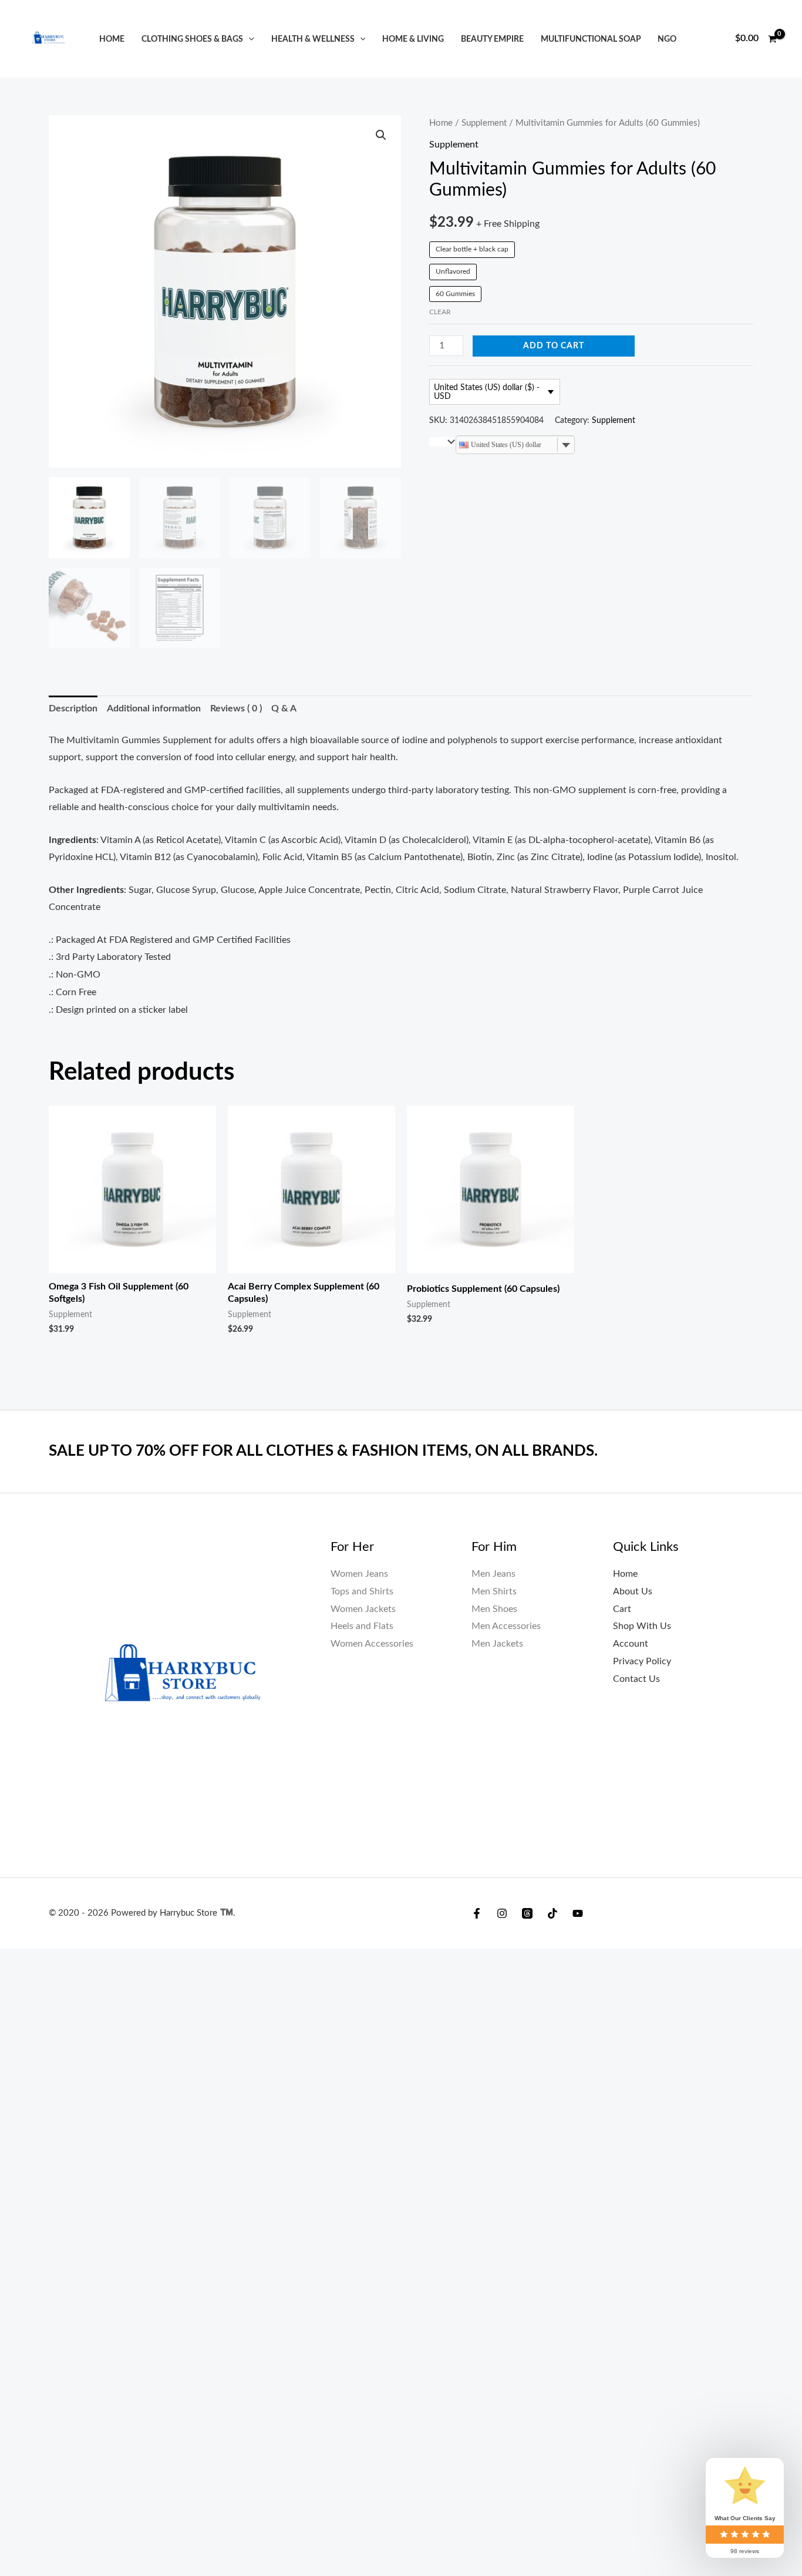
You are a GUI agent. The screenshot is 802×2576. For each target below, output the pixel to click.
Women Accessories (372, 1644)
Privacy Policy (642, 1661)
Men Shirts (494, 1591)
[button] (249, 39)
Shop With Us (642, 1626)
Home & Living (413, 39)
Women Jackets (363, 1609)
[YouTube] (578, 1913)
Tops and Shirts (362, 1591)
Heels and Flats (362, 1626)
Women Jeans (359, 1574)
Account (631, 1644)
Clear (440, 312)
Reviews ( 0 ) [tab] (236, 708)
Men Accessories (506, 1626)
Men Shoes (494, 1609)
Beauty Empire (492, 39)
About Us (633, 1591)
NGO (667, 39)
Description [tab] (73, 708)
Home (112, 39)
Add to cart (554, 346)
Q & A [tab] (284, 708)
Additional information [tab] (154, 708)
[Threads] (527, 1913)
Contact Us (636, 1679)
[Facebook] (477, 1913)
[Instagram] (502, 1913)
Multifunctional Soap (591, 39)
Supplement (484, 123)
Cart (622, 1609)
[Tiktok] (552, 1913)
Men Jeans (493, 1574)
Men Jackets (497, 1644)
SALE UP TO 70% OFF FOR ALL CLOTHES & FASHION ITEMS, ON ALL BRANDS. (323, 1451)
